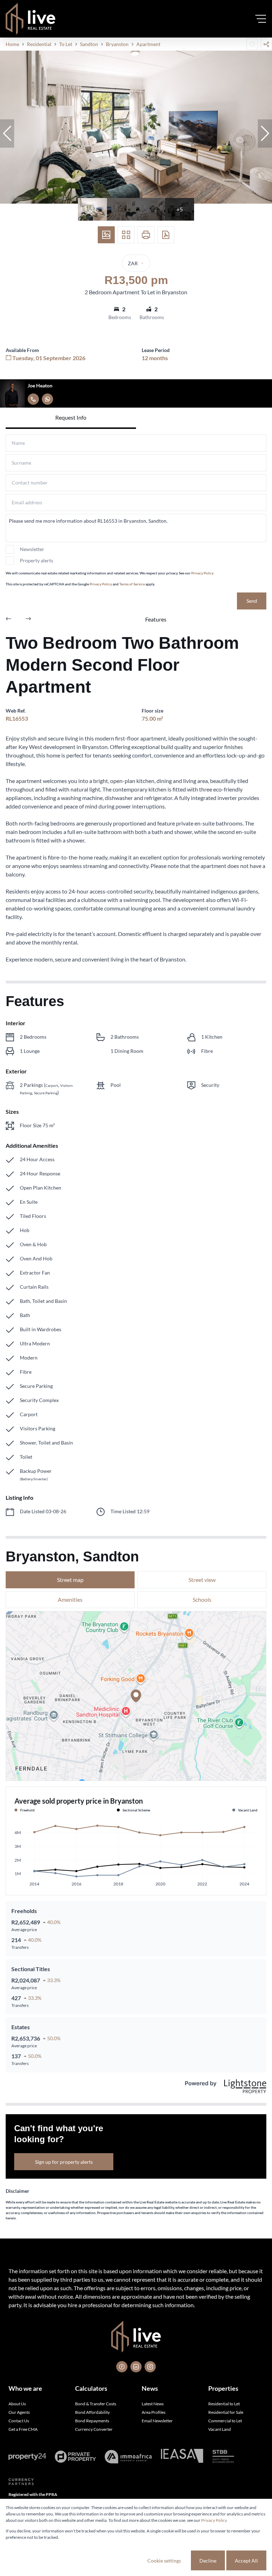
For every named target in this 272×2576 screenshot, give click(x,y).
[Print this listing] (146, 235)
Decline (208, 2561)
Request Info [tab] (71, 417)
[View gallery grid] (126, 235)
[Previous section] (8, 619)
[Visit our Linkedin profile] (136, 2367)
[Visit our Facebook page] (122, 2367)
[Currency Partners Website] (21, 2482)
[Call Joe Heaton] (33, 399)
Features (156, 619)
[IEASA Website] (182, 2457)
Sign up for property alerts (64, 2162)
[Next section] (28, 619)
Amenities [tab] (70, 1599)
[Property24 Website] (27, 2457)
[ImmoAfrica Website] (128, 2457)
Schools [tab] (202, 1599)
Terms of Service (132, 584)
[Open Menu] (261, 19)
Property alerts (36, 560)
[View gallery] (106, 235)
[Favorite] (252, 44)
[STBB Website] (223, 2457)
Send (252, 601)
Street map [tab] (70, 1580)
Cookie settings (164, 2561)
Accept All (246, 2561)
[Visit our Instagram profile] (150, 2367)
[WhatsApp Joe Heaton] (47, 399)
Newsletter (32, 549)
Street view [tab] (202, 1580)
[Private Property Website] (75, 2457)
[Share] (266, 44)
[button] (7, 134)
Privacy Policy (202, 573)
